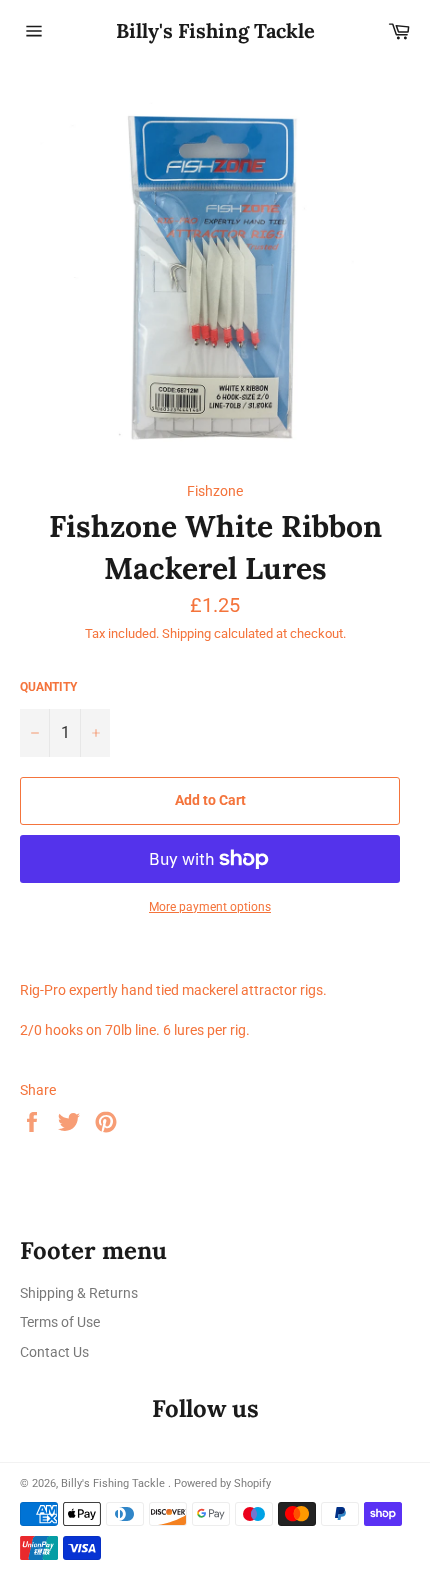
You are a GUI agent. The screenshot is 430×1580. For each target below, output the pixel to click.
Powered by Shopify (222, 1483)
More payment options (210, 907)
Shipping (186, 633)
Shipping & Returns (79, 1293)
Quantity (48, 687)
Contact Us (54, 1352)
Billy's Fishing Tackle (215, 30)
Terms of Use (60, 1322)
